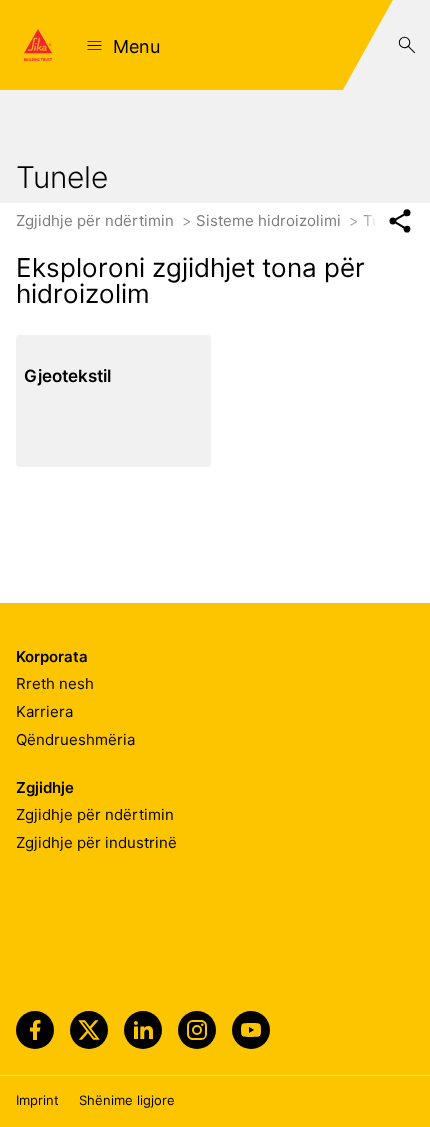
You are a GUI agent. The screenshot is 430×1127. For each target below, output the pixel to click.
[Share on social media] (399, 221)
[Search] (407, 45)
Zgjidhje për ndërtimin (97, 220)
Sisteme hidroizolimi (270, 220)
